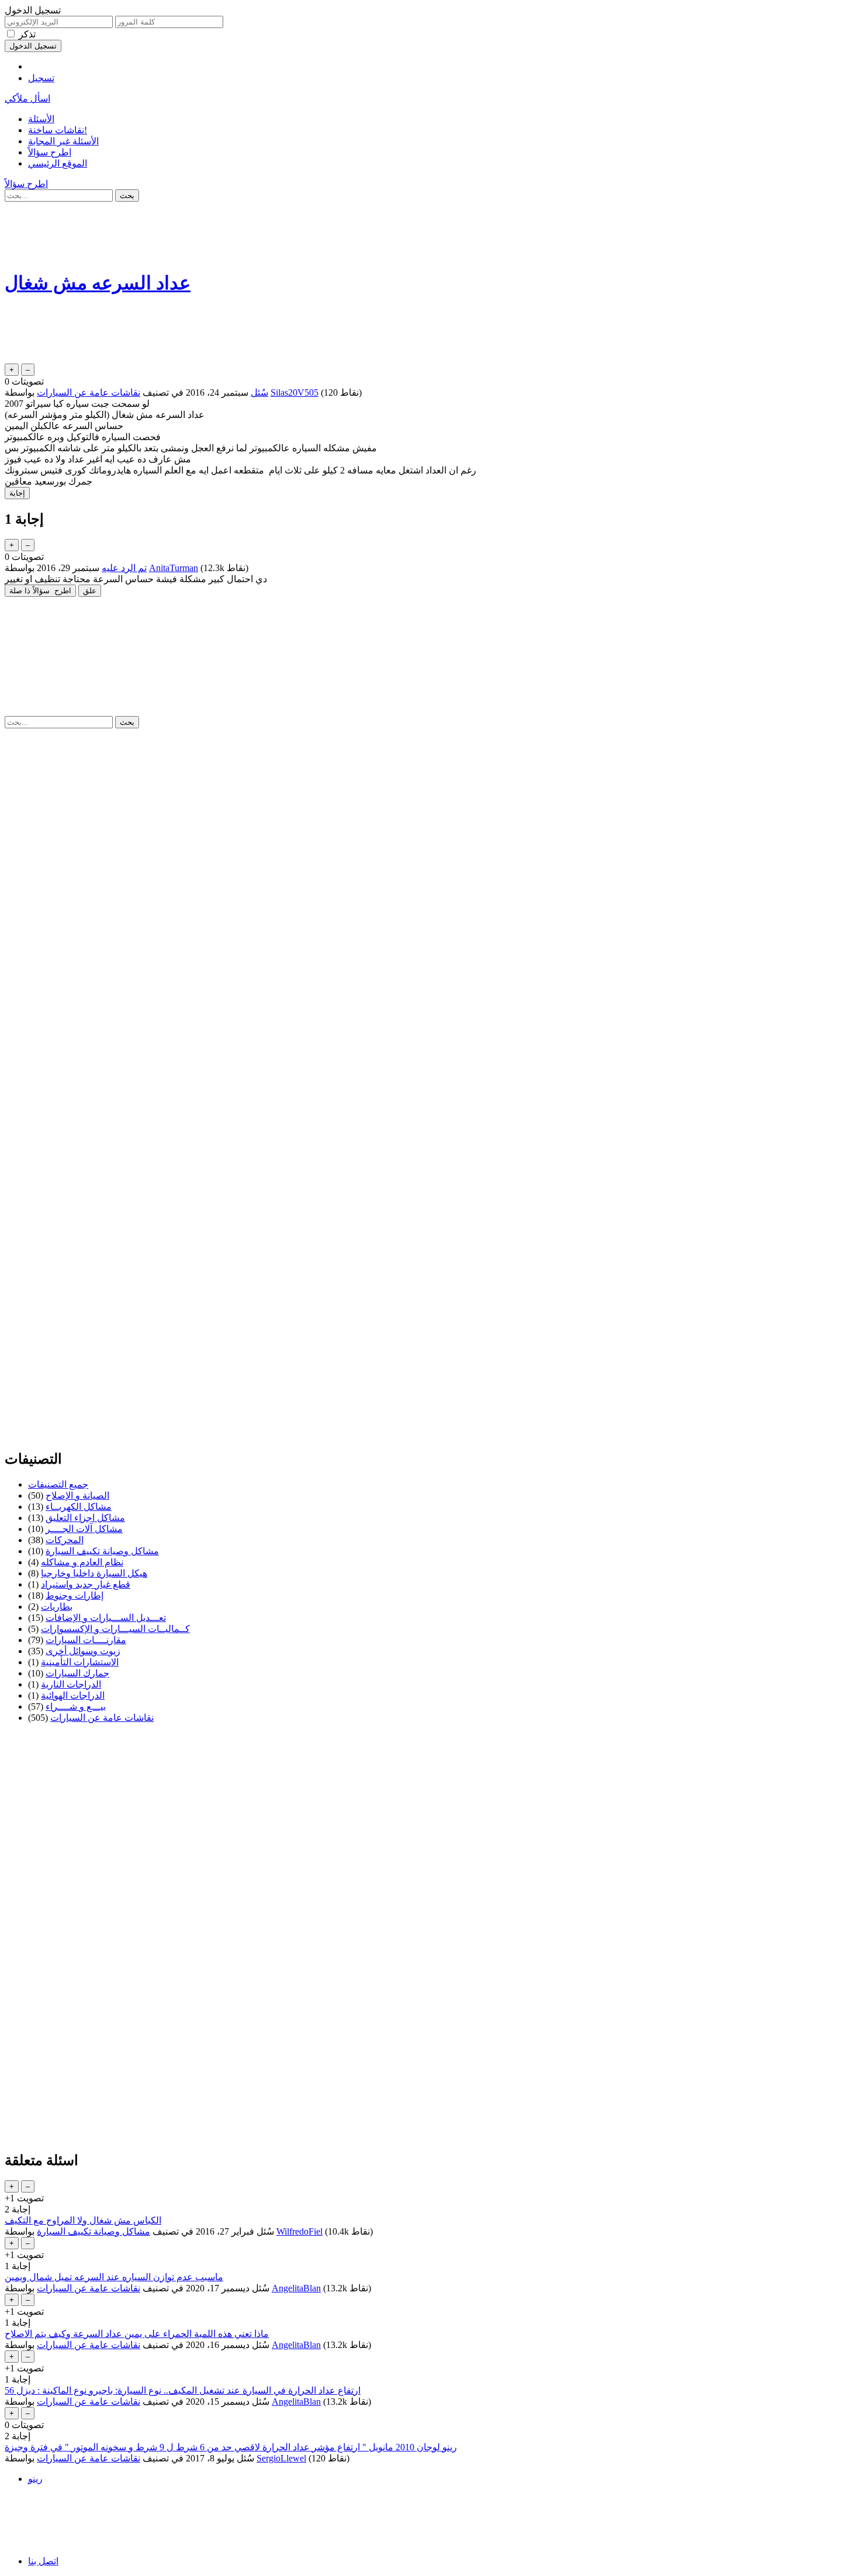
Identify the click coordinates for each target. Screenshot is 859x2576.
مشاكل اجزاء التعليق (85, 1518)
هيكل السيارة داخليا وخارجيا (94, 1573)
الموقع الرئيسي (58, 163)
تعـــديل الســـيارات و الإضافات (106, 1618)
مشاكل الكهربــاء (79, 1507)
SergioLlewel (281, 2458)
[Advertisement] (355, 233)
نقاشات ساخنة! (58, 130)
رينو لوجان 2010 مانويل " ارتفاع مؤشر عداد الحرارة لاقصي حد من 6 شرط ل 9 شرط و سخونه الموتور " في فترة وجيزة (231, 2447)
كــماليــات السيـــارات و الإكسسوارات (115, 1629)
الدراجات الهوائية (73, 1695)
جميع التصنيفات (58, 1484)
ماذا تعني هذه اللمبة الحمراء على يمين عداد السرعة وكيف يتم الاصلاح (137, 2334)
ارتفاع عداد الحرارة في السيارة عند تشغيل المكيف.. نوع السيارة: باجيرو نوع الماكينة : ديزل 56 (183, 2390)
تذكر (27, 34)
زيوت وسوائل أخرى (83, 1651)
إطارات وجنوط (75, 1595)
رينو (35, 2479)
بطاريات (57, 1607)
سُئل (259, 393)
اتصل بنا (43, 2561)
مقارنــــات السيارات (86, 1640)
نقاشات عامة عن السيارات (89, 393)
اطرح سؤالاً (50, 152)
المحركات (65, 1540)
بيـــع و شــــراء (76, 1707)
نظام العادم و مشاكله (82, 1562)
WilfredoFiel (299, 2231)
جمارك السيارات (77, 1673)
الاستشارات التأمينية (80, 1662)
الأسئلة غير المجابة (63, 141)
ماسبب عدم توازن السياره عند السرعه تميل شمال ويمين (114, 2277)
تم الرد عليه (124, 568)
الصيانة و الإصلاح (77, 1496)
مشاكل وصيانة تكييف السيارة (102, 1551)
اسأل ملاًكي (27, 98)
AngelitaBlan (296, 2288)
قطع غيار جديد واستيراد (86, 1584)
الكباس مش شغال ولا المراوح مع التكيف (83, 2220)
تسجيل (41, 78)
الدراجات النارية (71, 1684)
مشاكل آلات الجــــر (84, 1529)
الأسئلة (41, 119)
